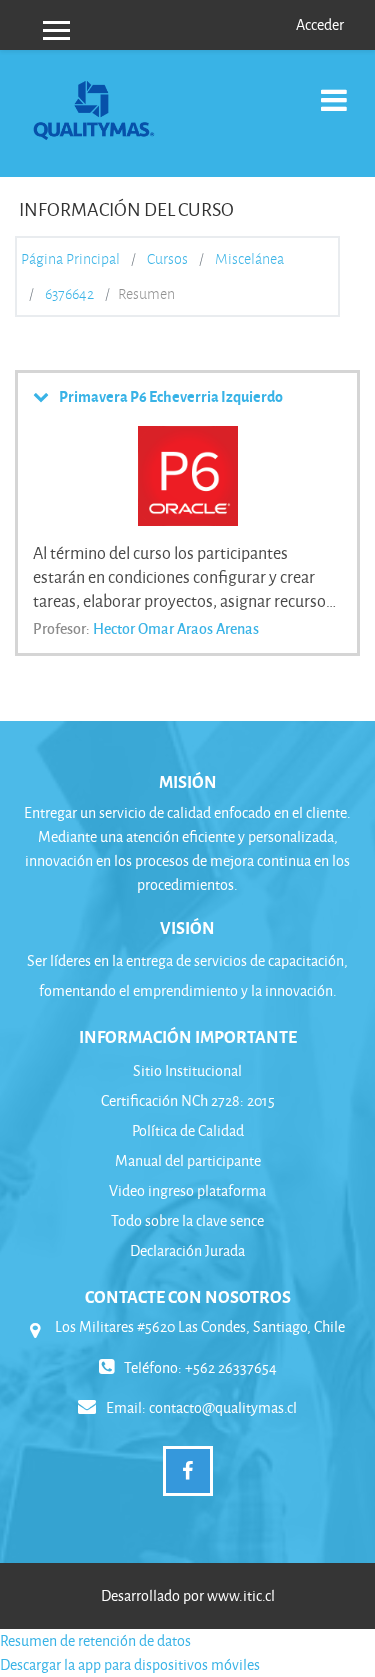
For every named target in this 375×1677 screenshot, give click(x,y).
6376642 (69, 294)
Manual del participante (188, 1160)
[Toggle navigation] (334, 89)
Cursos (167, 259)
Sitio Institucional (187, 1070)
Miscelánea (249, 259)
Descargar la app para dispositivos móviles (130, 1664)
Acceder (320, 24)
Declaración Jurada (187, 1250)
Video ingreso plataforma (187, 1190)
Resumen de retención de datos (95, 1640)
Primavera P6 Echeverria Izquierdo (171, 396)
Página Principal (70, 259)
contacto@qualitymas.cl (223, 1407)
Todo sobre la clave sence (187, 1220)
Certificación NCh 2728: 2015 (188, 1100)
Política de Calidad (188, 1130)
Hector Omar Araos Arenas (176, 628)
